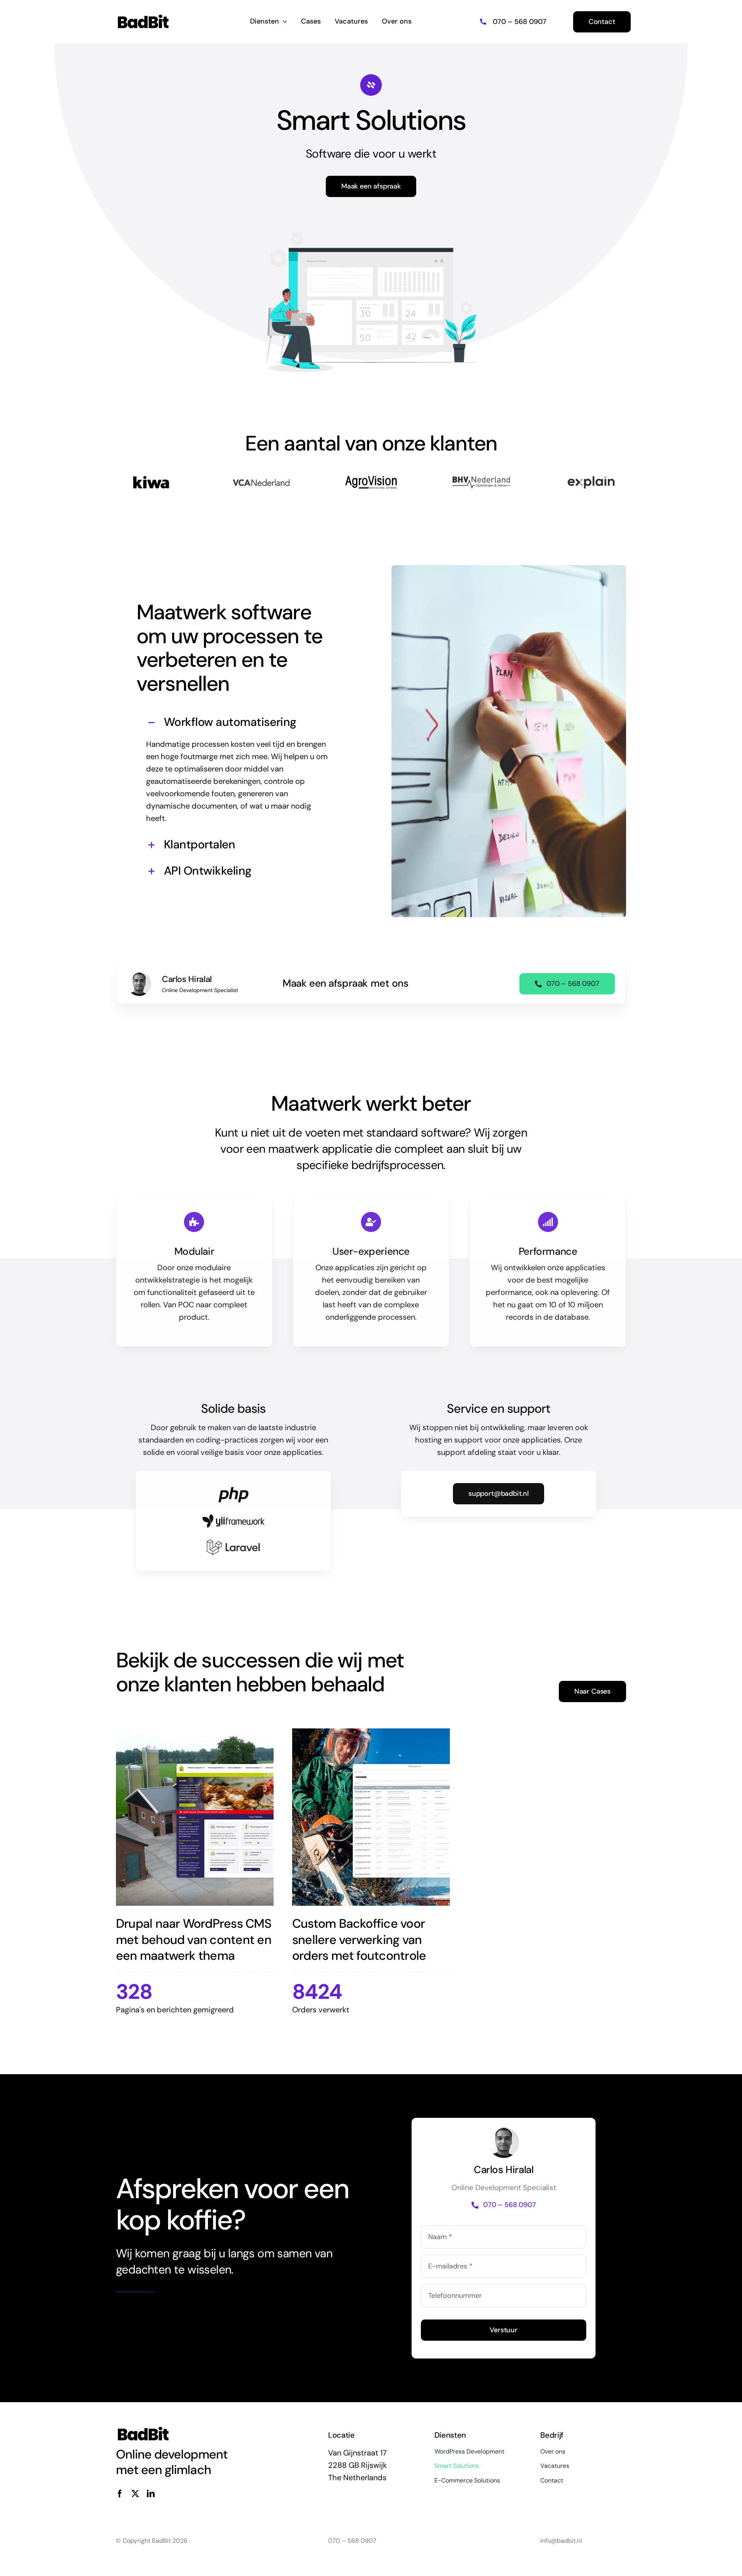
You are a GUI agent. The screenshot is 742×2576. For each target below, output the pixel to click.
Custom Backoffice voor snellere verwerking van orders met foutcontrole (359, 1940)
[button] (238, 723)
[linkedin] (151, 2494)
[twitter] (135, 2494)
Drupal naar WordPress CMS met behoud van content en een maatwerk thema (194, 1940)
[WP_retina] (143, 17)
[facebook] (120, 2494)
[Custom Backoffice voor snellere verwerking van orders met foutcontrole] (371, 1817)
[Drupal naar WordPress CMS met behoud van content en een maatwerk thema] (195, 1817)
